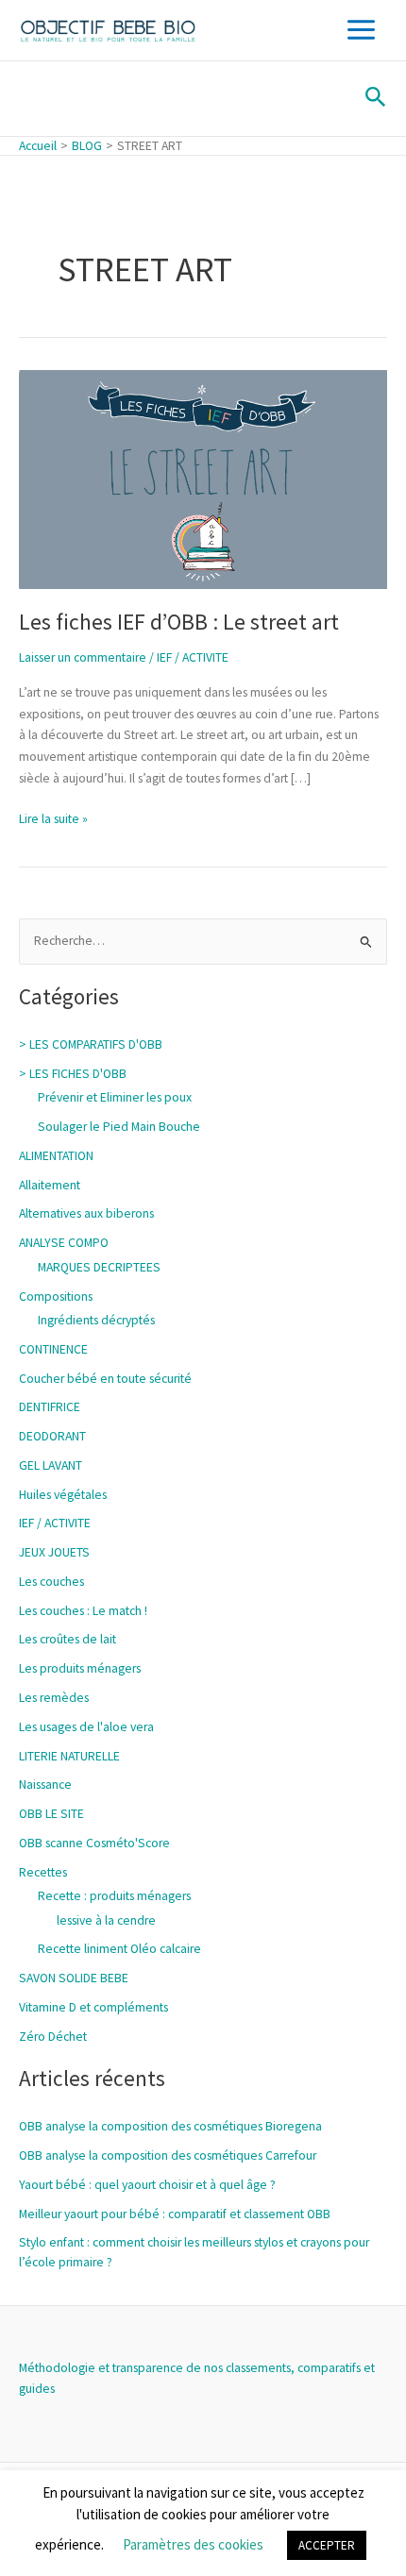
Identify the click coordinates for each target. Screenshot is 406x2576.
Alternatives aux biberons (86, 1213)
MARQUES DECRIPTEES (99, 1267)
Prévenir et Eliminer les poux (115, 1097)
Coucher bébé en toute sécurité (105, 1379)
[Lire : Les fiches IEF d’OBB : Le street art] (203, 478)
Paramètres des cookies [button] (193, 2544)
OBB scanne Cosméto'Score (94, 1843)
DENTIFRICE (50, 1407)
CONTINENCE (53, 1349)
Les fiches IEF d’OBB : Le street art (179, 622)
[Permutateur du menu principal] (362, 30)
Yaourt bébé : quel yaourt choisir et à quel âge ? (147, 2185)
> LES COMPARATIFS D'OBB (91, 1044)
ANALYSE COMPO (64, 1243)
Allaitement (50, 1185)
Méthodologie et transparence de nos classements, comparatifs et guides (197, 2379)
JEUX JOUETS (54, 1552)
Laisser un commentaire (83, 657)
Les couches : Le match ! (83, 1611)
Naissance (45, 1785)
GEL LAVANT (51, 1465)
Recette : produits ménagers (114, 1896)
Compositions (56, 1296)
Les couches (51, 1582)
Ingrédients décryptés (96, 1320)
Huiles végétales (63, 1495)
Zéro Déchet (53, 2037)
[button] (376, 98)
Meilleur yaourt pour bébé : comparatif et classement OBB (175, 2214)
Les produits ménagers (80, 1668)
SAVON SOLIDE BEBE (74, 1978)
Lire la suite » (53, 818)
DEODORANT (52, 1436)
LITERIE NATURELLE (69, 1756)
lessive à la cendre (106, 1920)
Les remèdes (54, 1698)
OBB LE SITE (51, 1814)
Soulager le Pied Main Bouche (119, 1127)
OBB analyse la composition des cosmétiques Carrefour (168, 2155)
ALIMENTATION (56, 1156)
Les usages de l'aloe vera (86, 1727)
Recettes (43, 1872)
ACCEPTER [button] (327, 2545)
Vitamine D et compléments (93, 2007)
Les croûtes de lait (68, 1639)
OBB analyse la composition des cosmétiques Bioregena (170, 2126)
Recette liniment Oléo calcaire (119, 1949)
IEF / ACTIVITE (193, 657)
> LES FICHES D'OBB (73, 1074)
